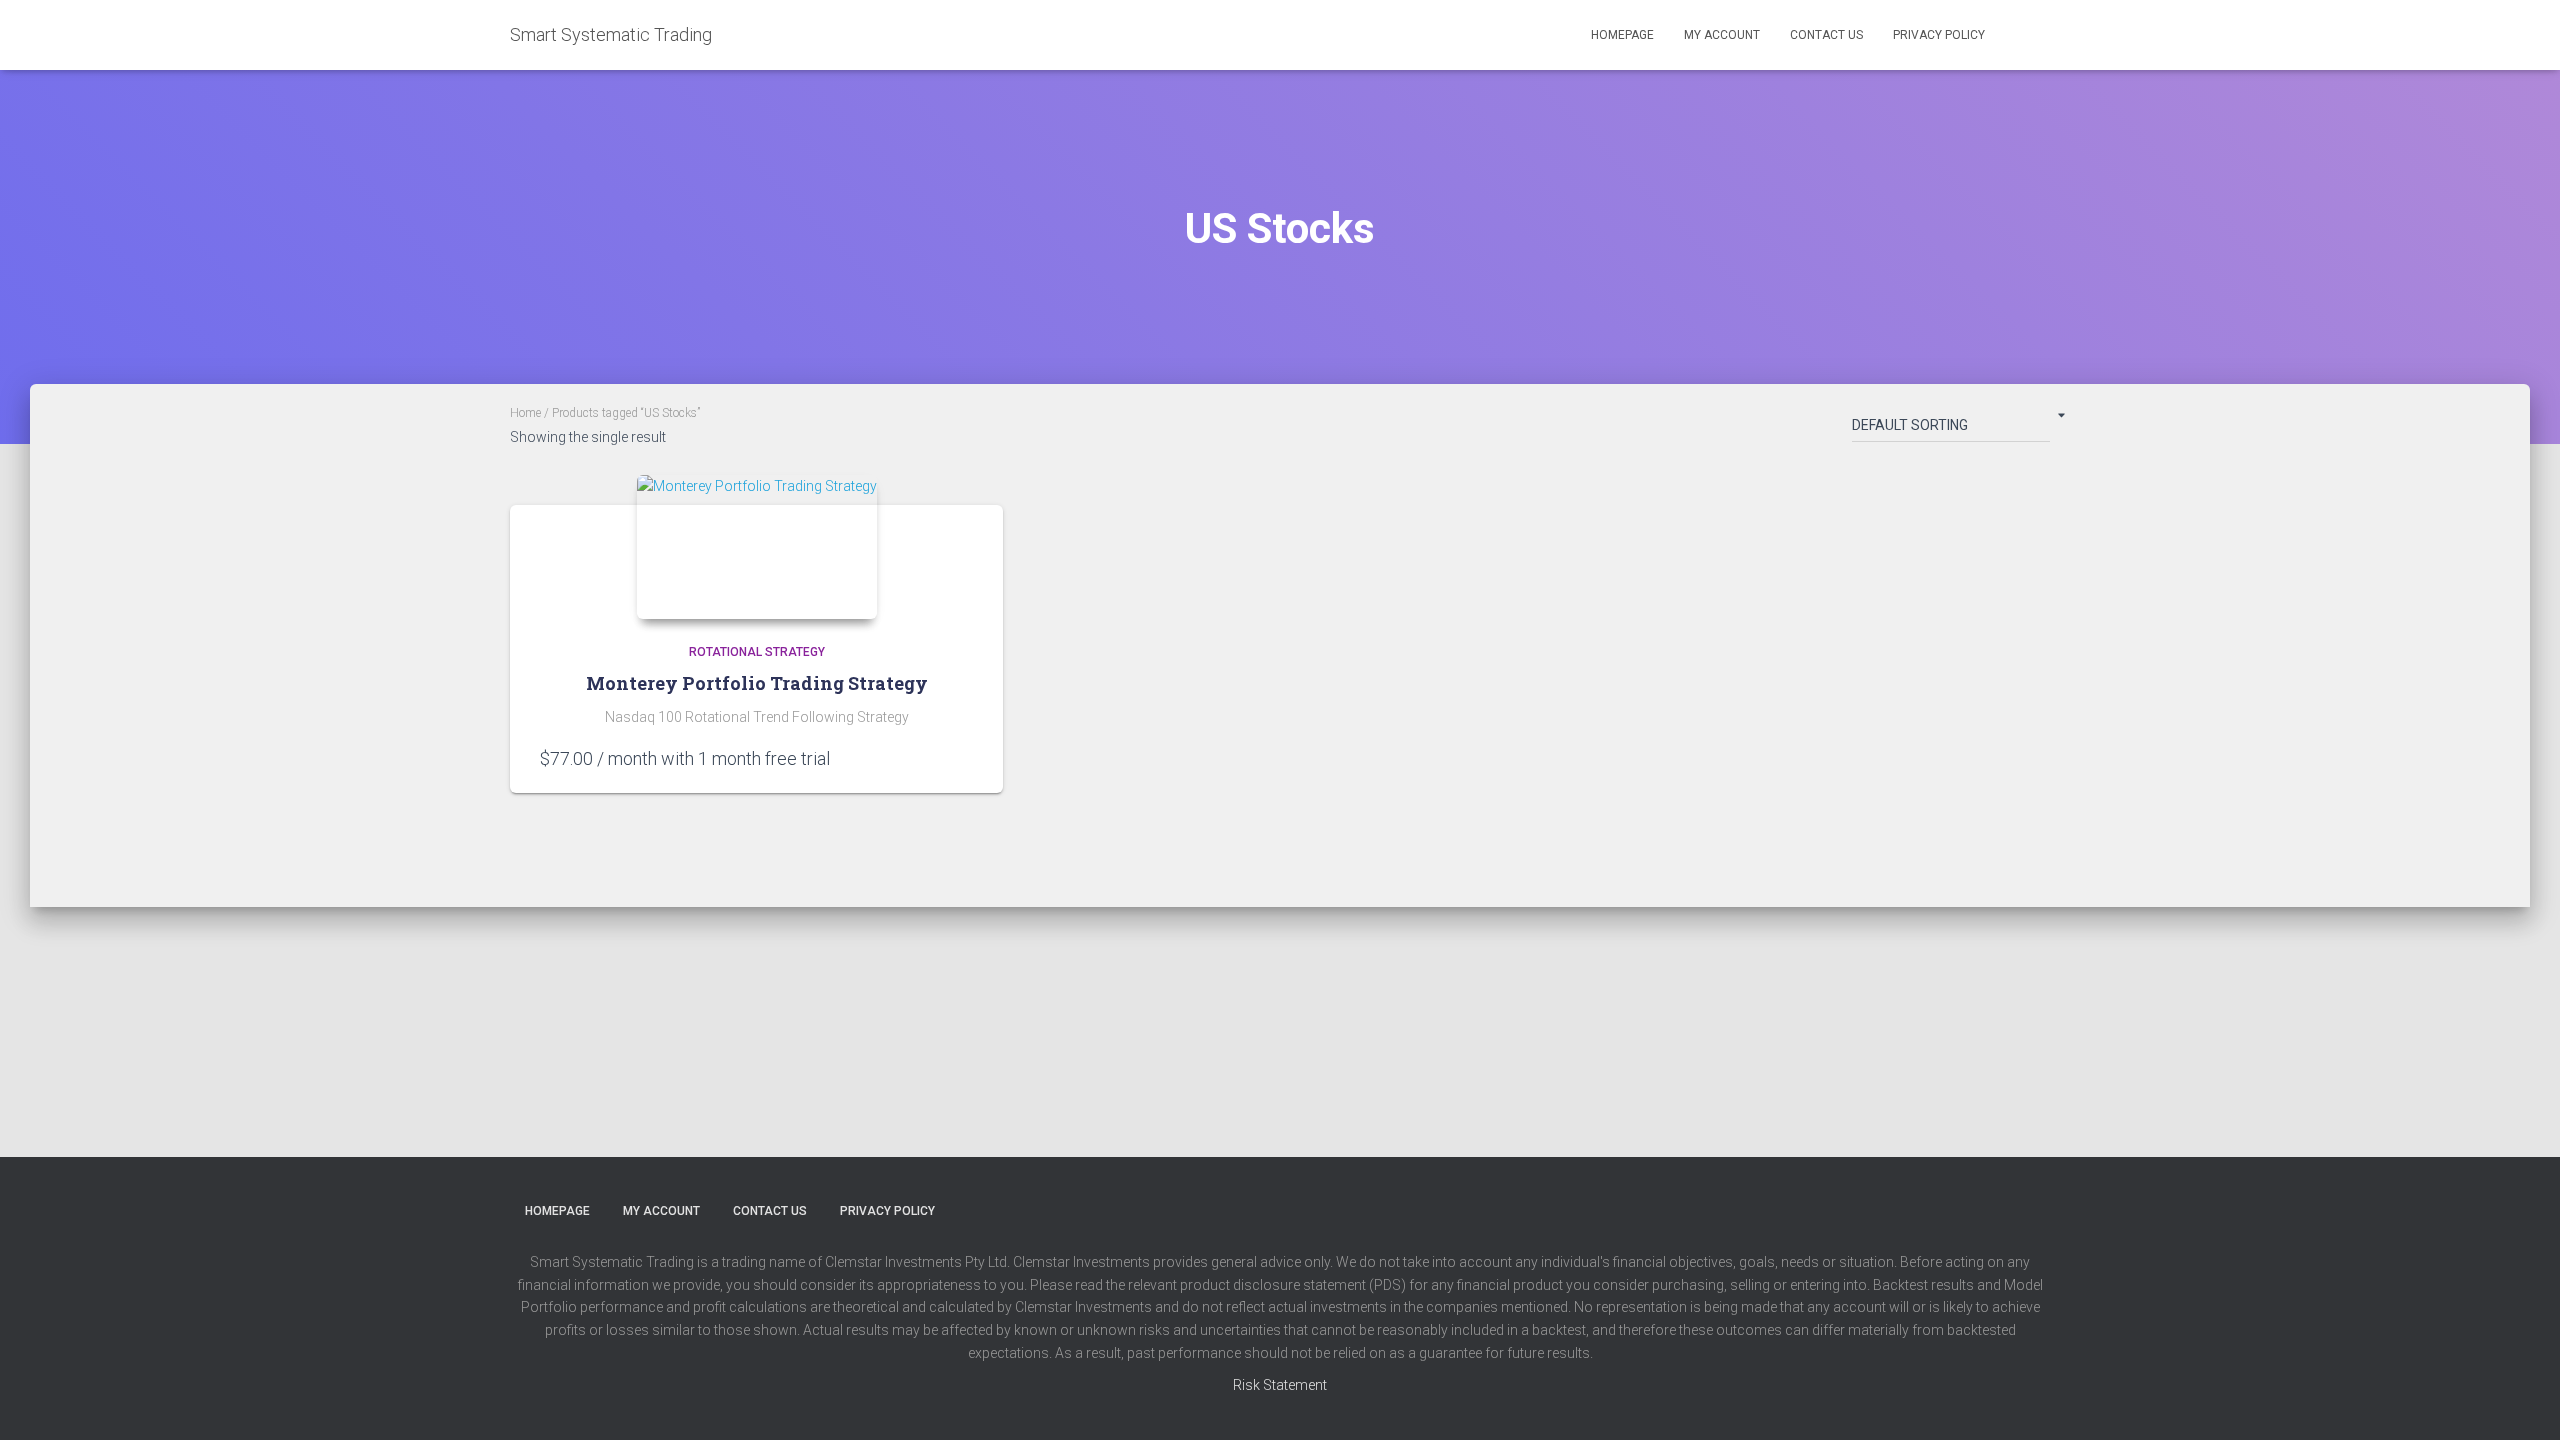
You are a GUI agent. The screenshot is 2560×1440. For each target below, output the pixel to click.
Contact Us (1826, 35)
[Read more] (963, 758)
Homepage (1622, 35)
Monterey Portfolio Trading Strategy (757, 683)
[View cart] (2025, 34)
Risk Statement (1280, 1385)
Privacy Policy (1939, 35)
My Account (1722, 35)
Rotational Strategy (757, 652)
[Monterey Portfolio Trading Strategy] (757, 547)
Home (525, 413)
